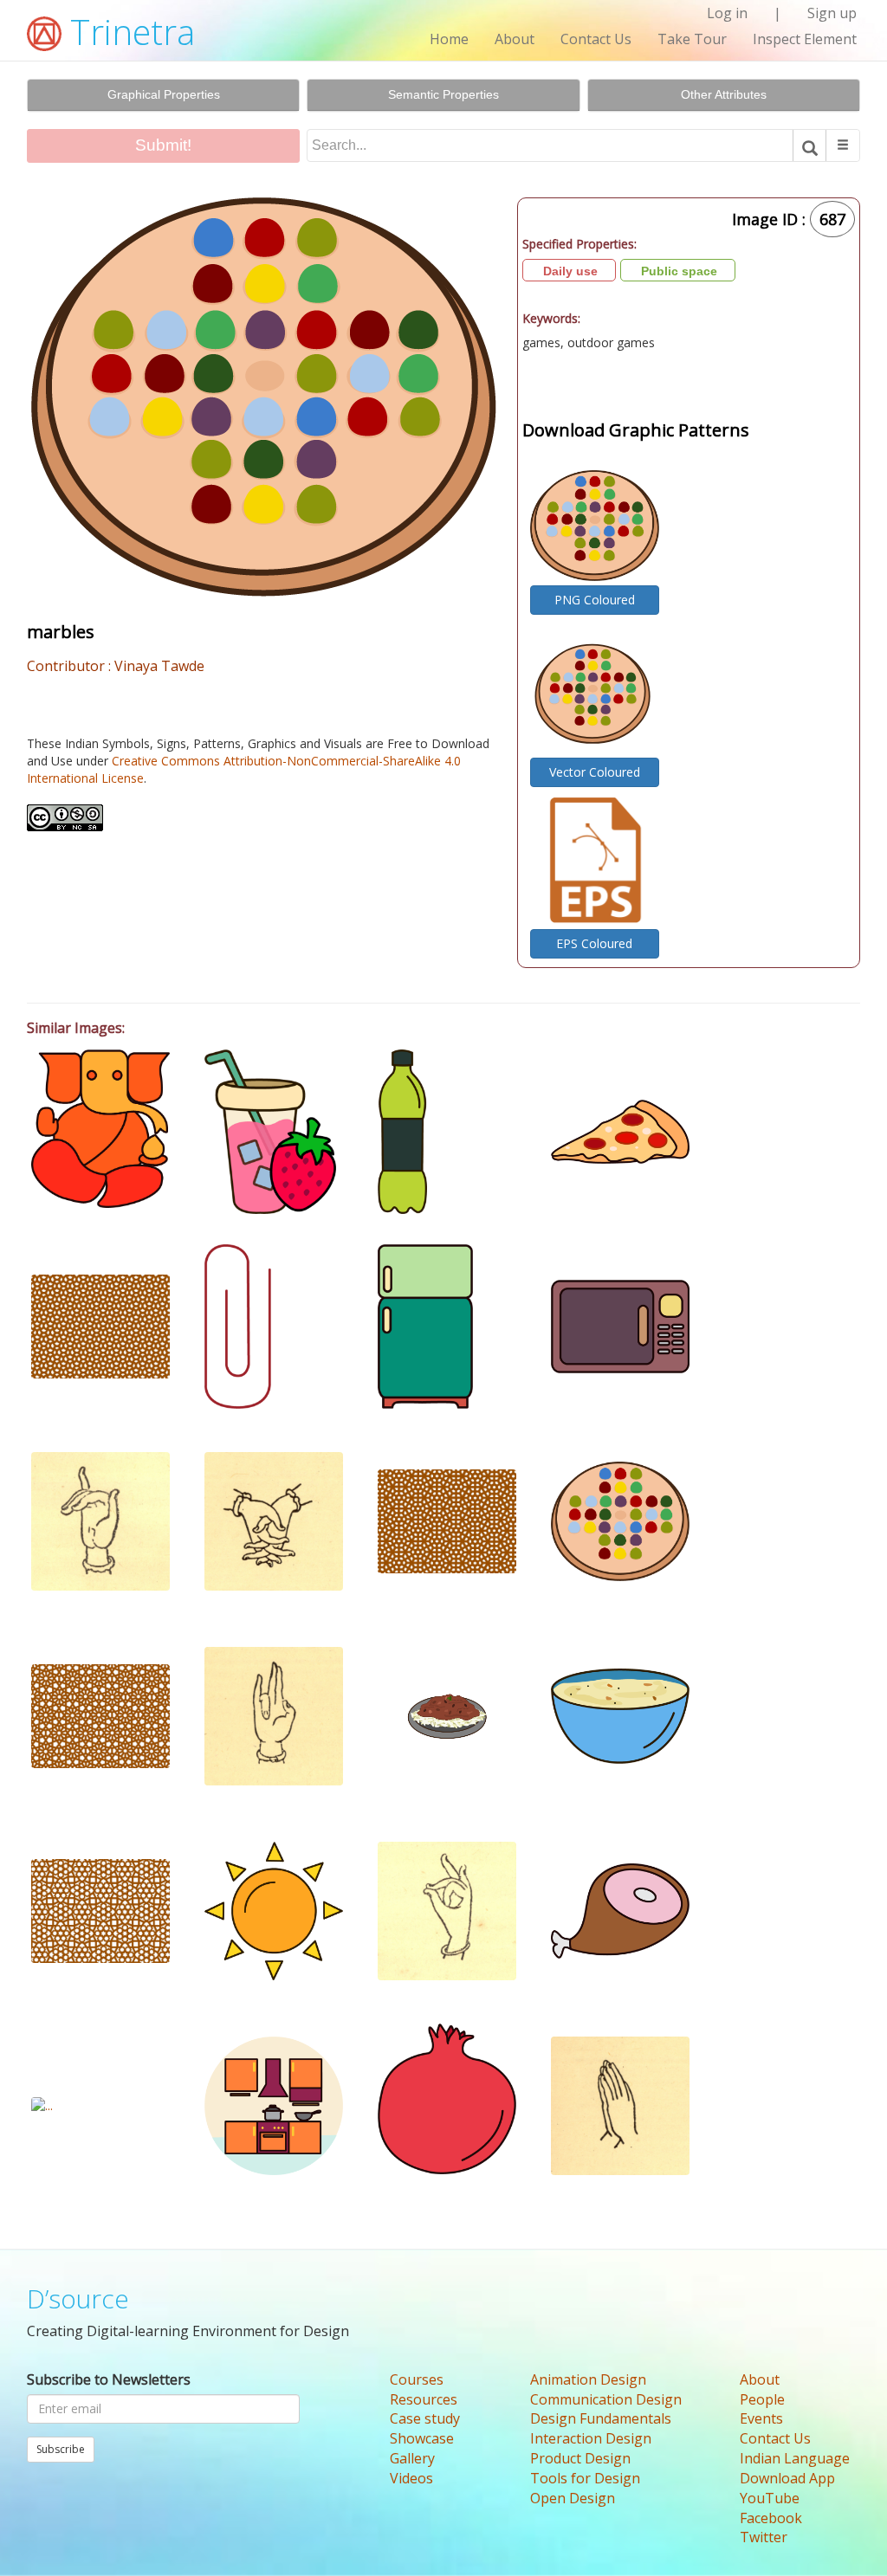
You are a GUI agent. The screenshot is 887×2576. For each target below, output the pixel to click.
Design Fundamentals (601, 2418)
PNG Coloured (595, 600)
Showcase (422, 2438)
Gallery (412, 2458)
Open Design (573, 2498)
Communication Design (606, 2399)
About (515, 39)
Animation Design (588, 2379)
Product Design (580, 2458)
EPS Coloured (594, 943)
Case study (425, 2418)
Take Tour (692, 39)
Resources (424, 2399)
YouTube (770, 2498)
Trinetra (128, 32)
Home (449, 39)
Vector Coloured (595, 772)
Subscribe (61, 2449)
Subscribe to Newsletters (109, 2379)
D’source (78, 2298)
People (762, 2399)
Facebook (771, 2518)
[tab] (163, 95)
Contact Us (596, 39)
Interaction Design (591, 2438)
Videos (411, 2478)
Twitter (764, 2537)
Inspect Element (805, 39)
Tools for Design (585, 2478)
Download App (787, 2478)
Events (761, 2418)
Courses (417, 2379)
